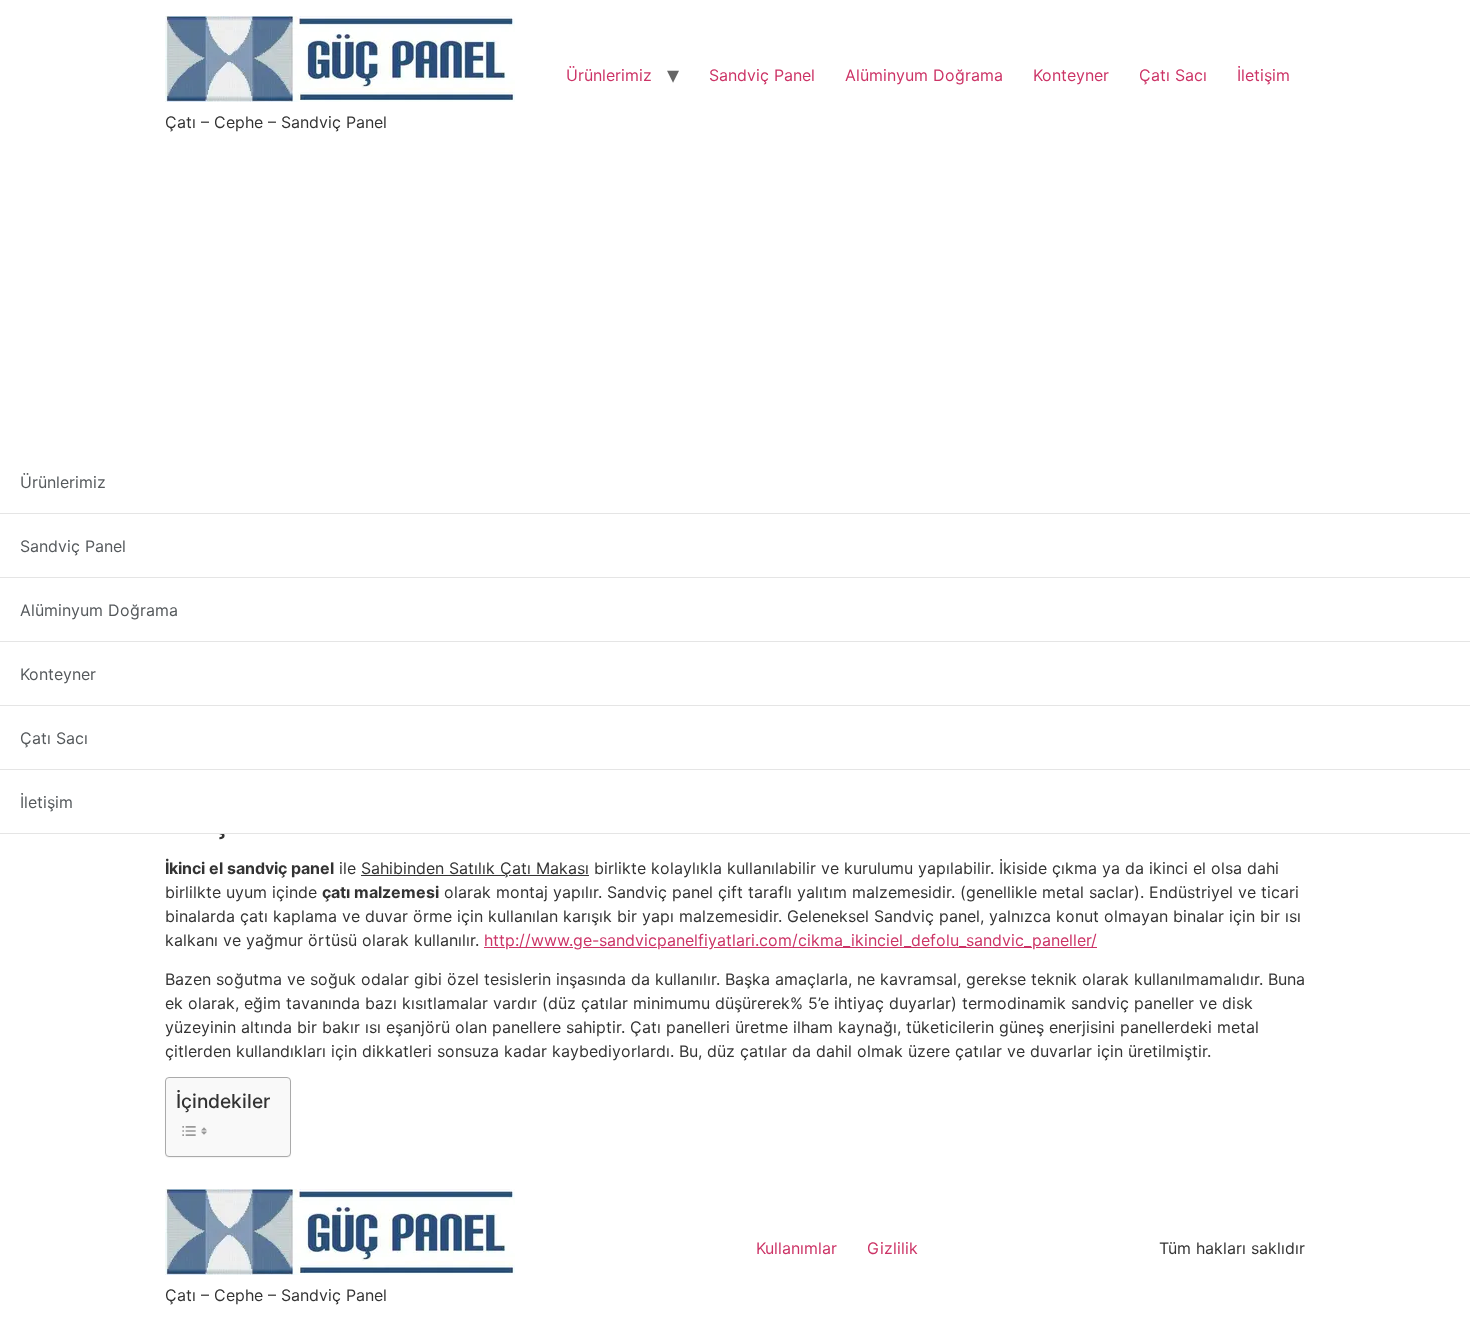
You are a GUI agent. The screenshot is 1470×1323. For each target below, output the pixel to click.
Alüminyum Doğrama (924, 75)
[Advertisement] (735, 284)
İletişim (1263, 75)
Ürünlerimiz (609, 75)
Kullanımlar (796, 1248)
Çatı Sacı (1173, 75)
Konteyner (1071, 75)
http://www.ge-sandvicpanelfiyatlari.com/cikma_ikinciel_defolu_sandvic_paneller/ (790, 940)
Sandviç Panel (762, 75)
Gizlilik (892, 1248)
